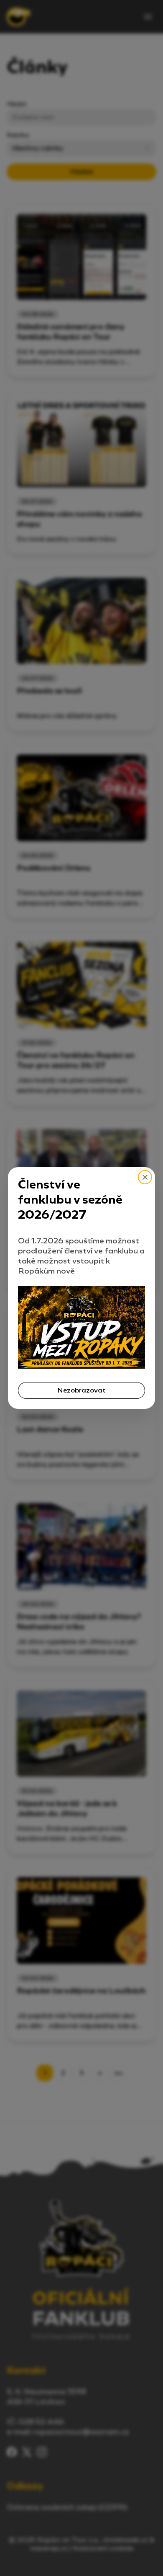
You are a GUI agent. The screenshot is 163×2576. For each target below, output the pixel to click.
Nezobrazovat (81, 1390)
